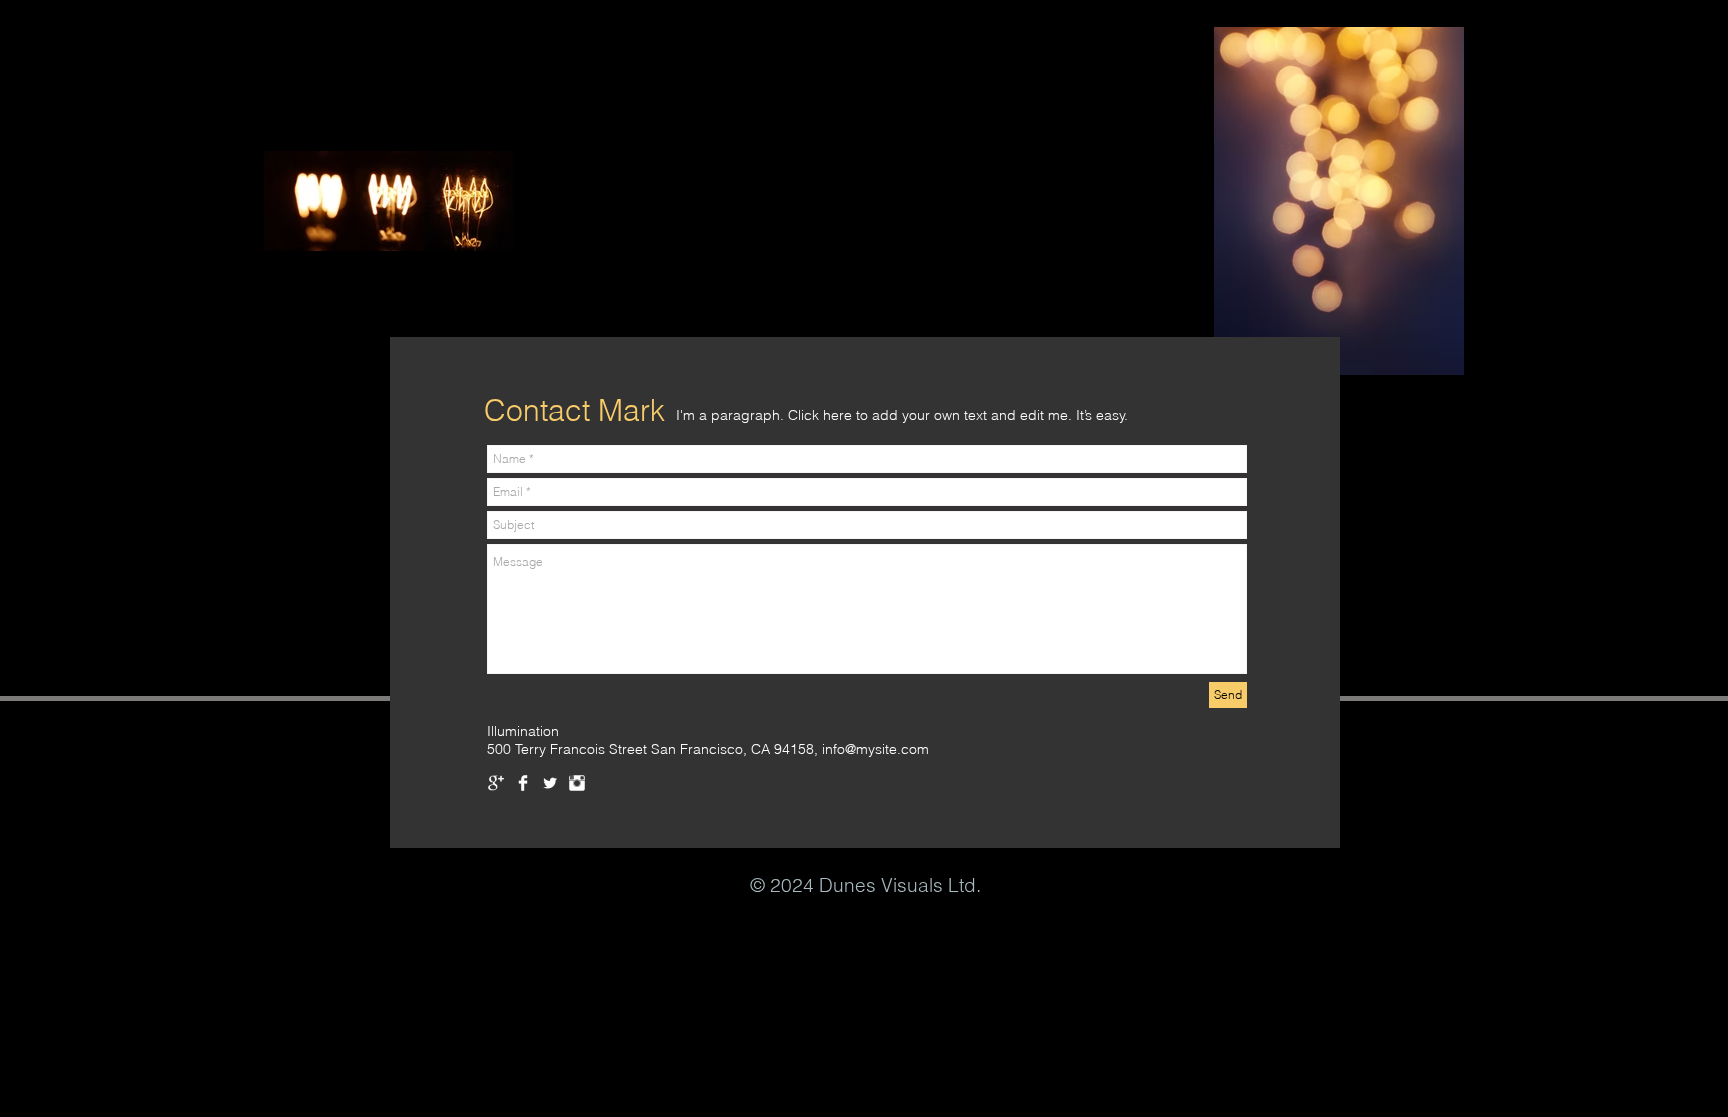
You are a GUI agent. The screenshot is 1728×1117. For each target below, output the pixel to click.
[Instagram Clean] (577, 783)
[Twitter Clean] (550, 783)
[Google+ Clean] (496, 783)
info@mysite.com (875, 749)
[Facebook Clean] (523, 783)
